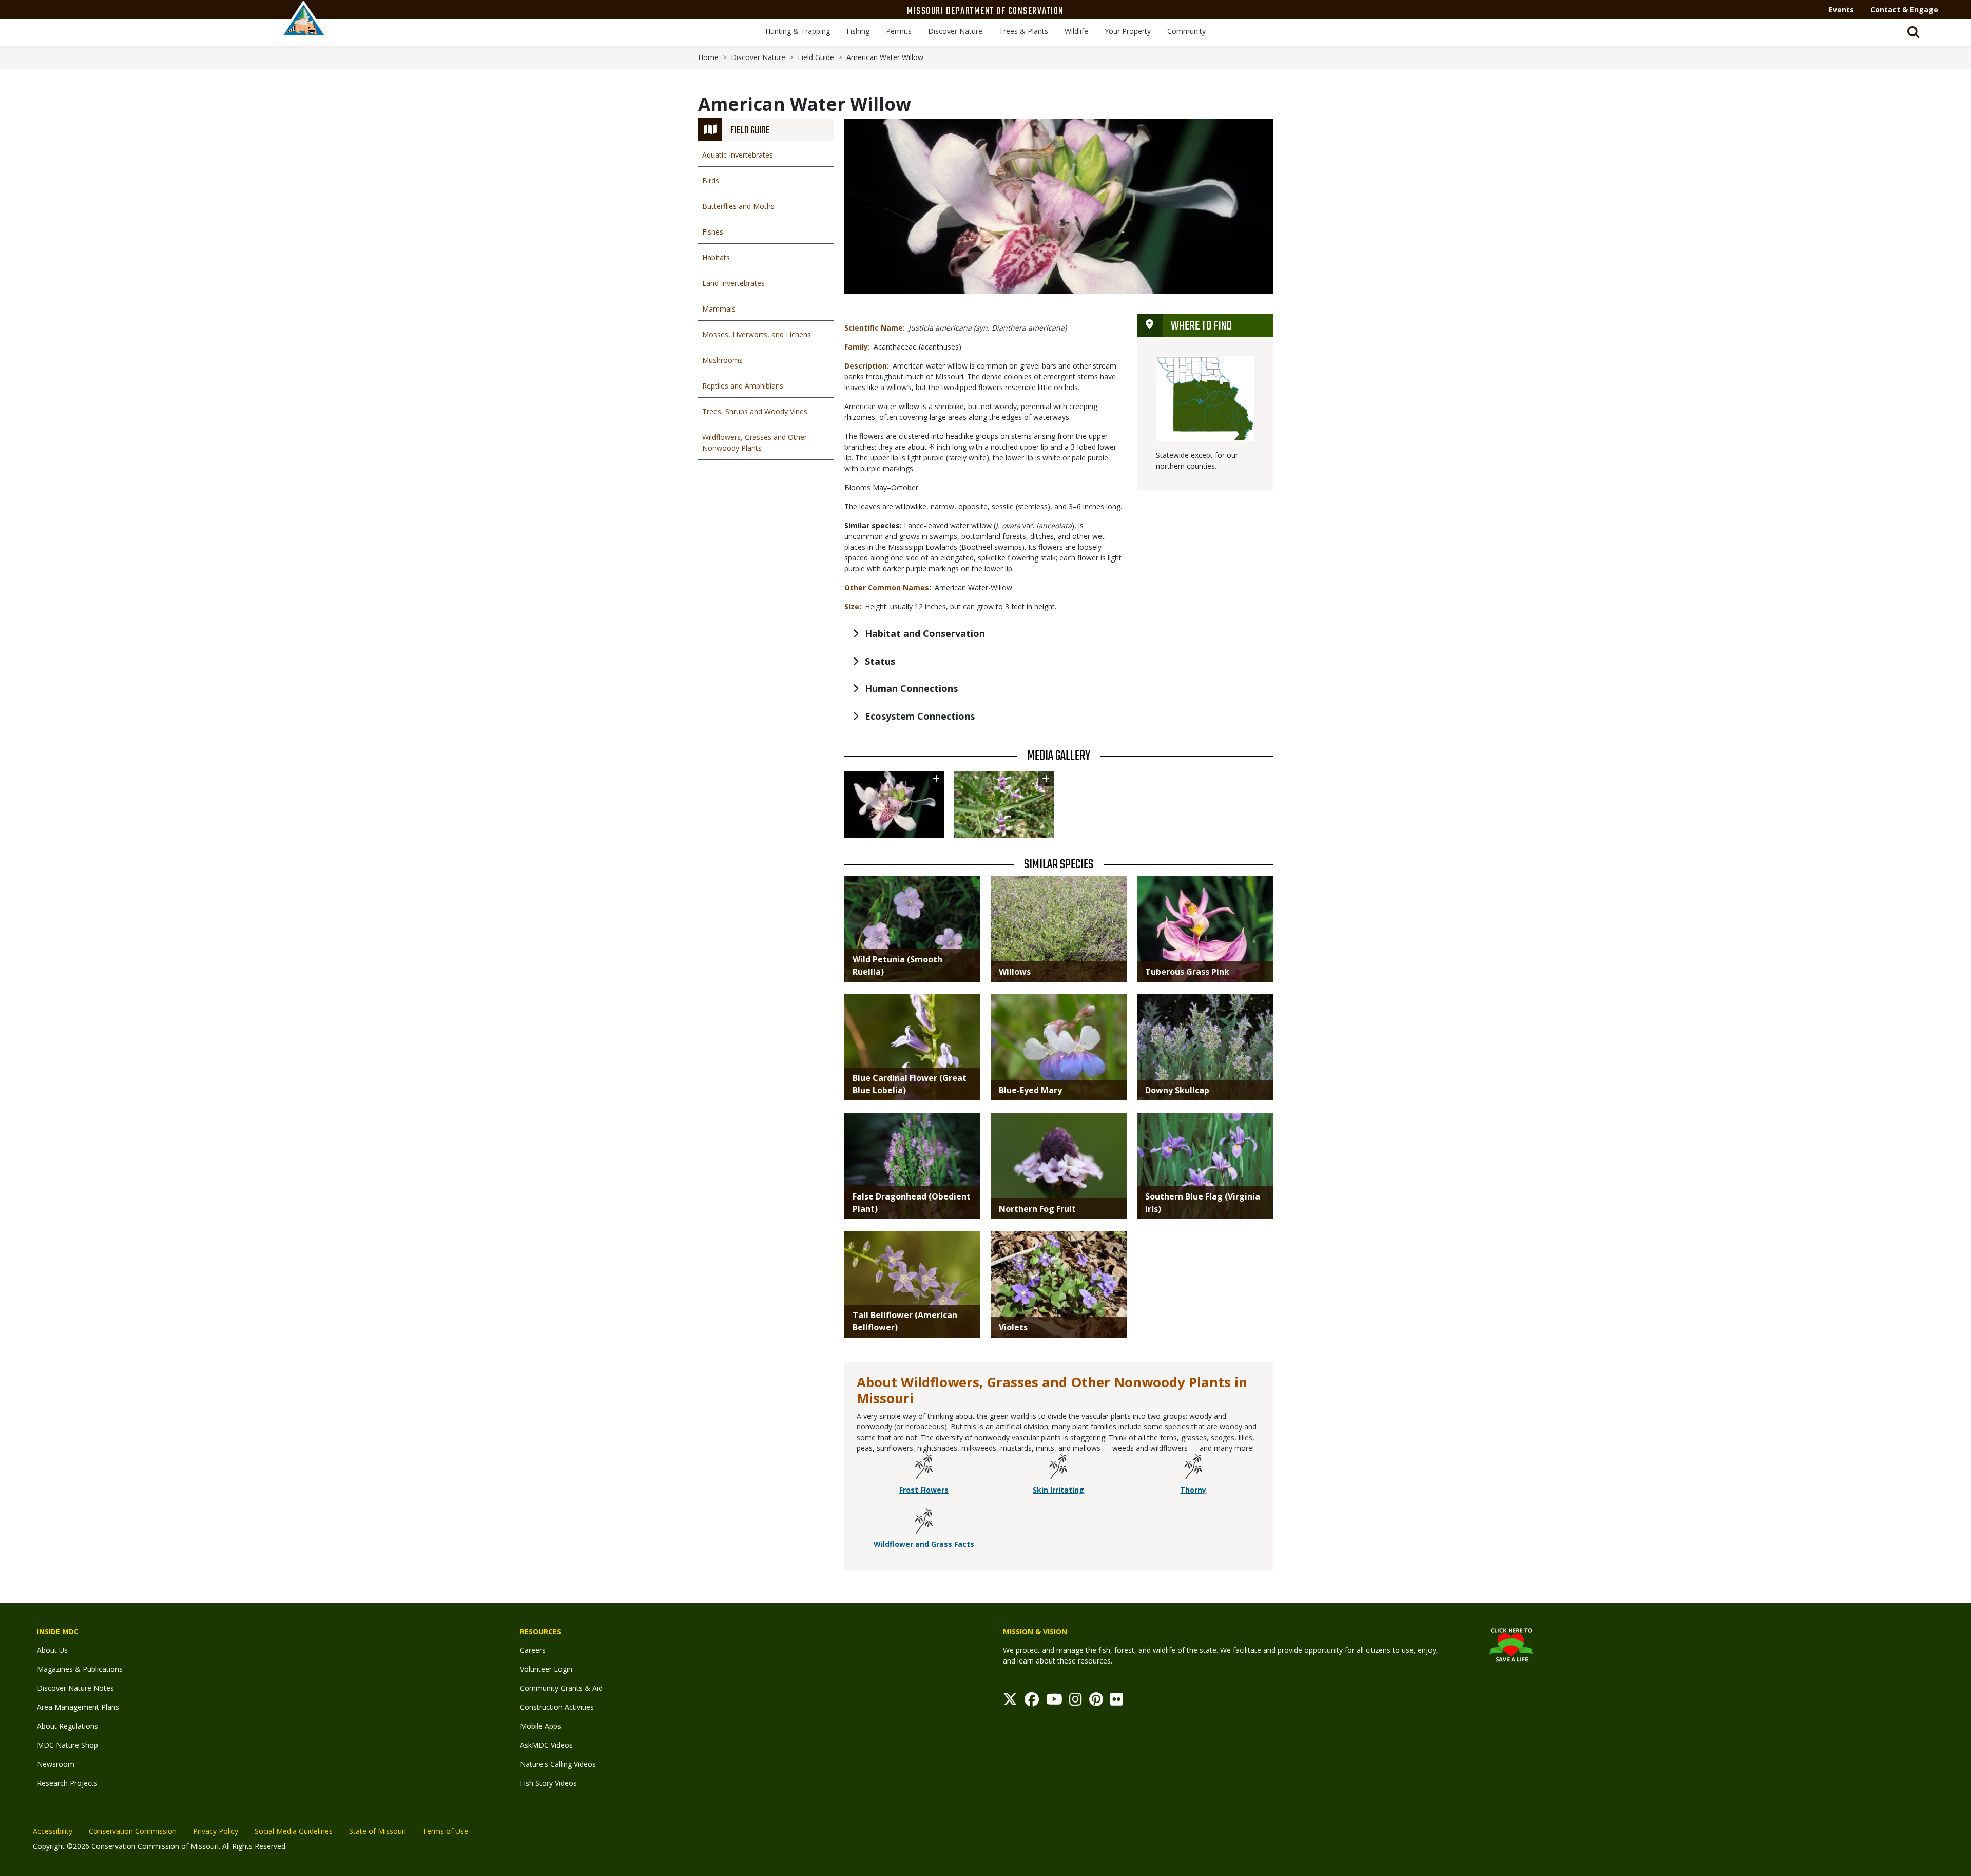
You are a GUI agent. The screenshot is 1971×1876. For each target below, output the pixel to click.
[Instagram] (1076, 1702)
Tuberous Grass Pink (1187, 972)
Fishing (858, 31)
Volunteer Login (546, 1669)
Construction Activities (557, 1707)
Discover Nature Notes (75, 1688)
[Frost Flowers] (924, 1468)
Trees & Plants (1023, 31)
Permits (899, 31)
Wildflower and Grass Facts (924, 1544)
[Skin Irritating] (1058, 1468)
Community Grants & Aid (561, 1688)
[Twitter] (1010, 1702)
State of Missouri (378, 1831)
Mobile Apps (540, 1726)
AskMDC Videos (546, 1745)
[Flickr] (1117, 1702)
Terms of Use (445, 1831)
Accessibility (53, 1831)
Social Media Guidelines (294, 1831)
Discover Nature (955, 31)
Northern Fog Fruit (1037, 1209)
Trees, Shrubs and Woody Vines (755, 411)
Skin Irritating (1058, 1490)
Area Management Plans (78, 1707)
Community (1186, 31)
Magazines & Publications (80, 1669)
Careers (533, 1650)
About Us (52, 1650)
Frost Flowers (924, 1490)
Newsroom (56, 1764)
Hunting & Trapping (798, 31)
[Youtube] (1054, 1702)
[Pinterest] (1096, 1702)
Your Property (1128, 31)
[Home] (304, 29)
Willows (1015, 972)
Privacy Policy (216, 1831)
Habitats (716, 257)
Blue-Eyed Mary (1030, 1090)
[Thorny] (1193, 1468)
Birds (711, 180)
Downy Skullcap (1177, 1090)
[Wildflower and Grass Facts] (924, 1523)
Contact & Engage (1904, 9)
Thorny (1193, 1490)
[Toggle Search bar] (1914, 32)
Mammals (719, 309)
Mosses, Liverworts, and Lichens (757, 334)
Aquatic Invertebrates (738, 155)
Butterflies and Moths (738, 206)
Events (1841, 9)
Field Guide (816, 57)
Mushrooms (722, 360)
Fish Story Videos (548, 1783)
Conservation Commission (133, 1831)
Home (708, 57)
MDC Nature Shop (67, 1745)
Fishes (713, 232)
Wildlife (1076, 31)
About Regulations (67, 1726)
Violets (1013, 1327)
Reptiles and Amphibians (743, 386)
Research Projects (67, 1783)
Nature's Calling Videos (558, 1764)
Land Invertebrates (733, 283)
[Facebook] (1032, 1702)
